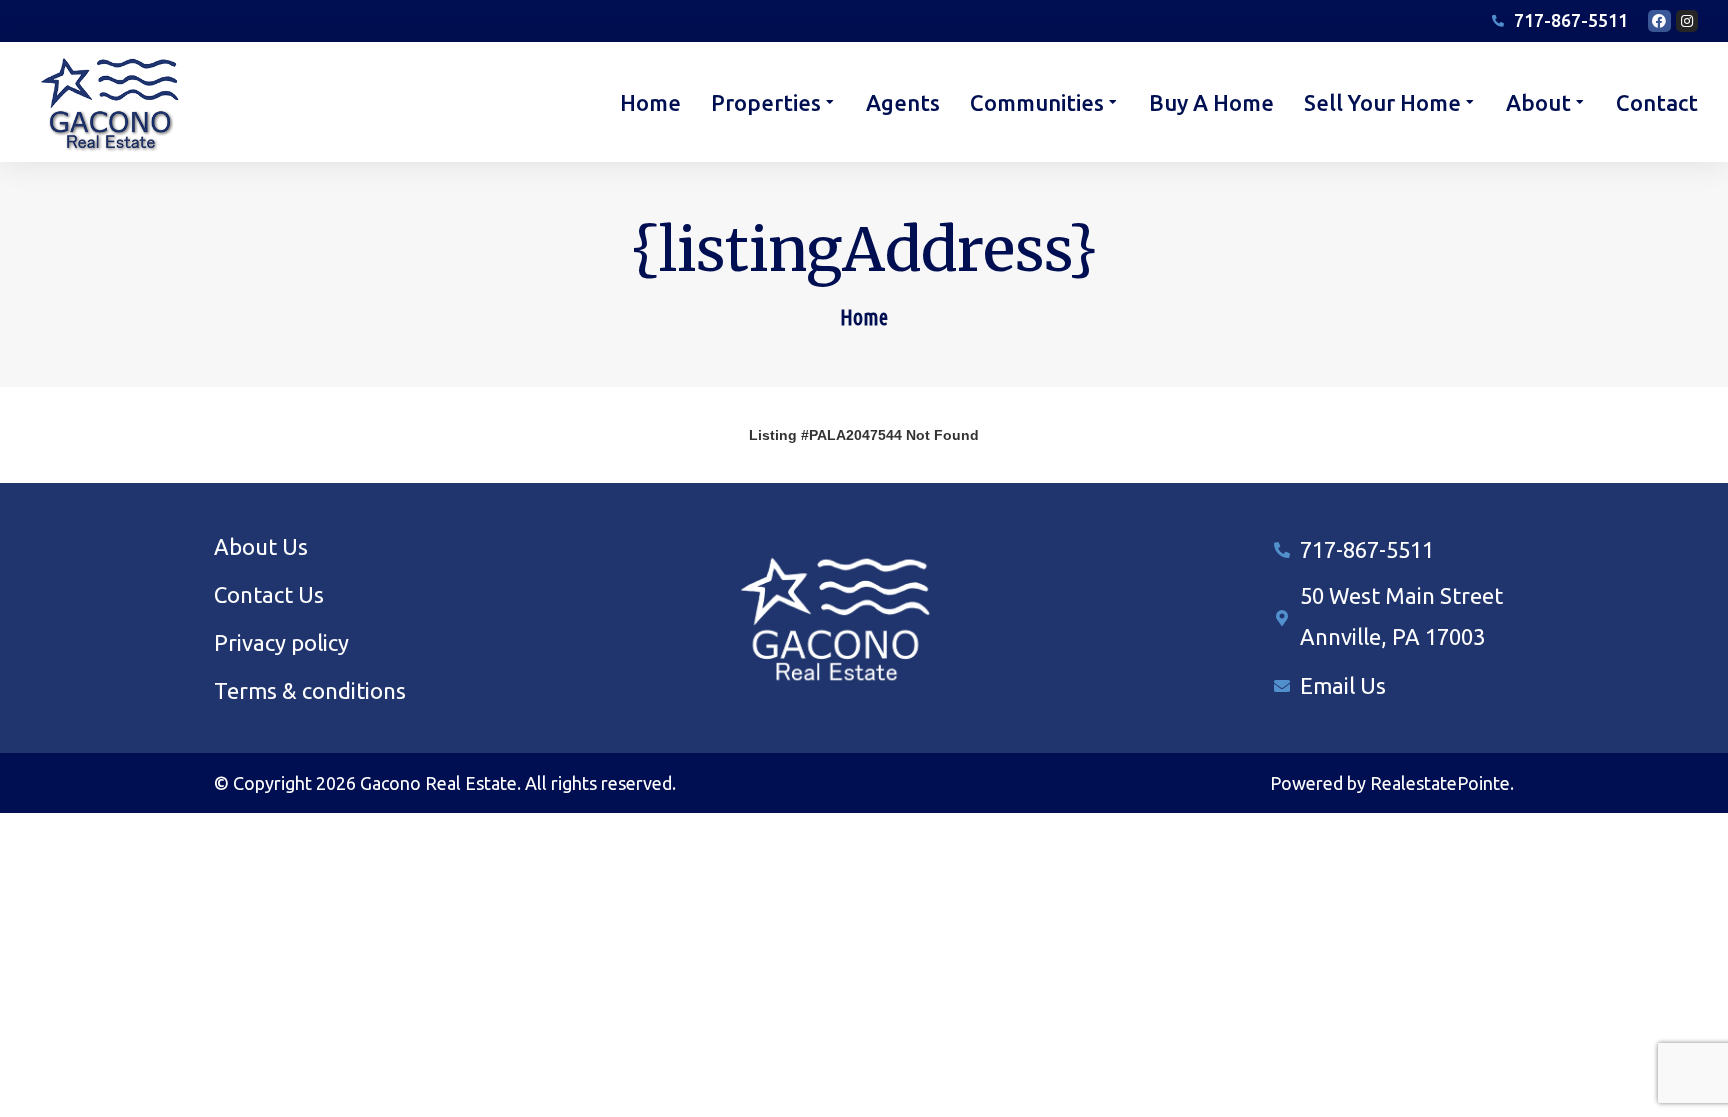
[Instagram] (1687, 21)
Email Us (1343, 685)
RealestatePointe (1440, 783)
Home (864, 316)
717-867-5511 (1367, 549)
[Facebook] (1659, 21)
